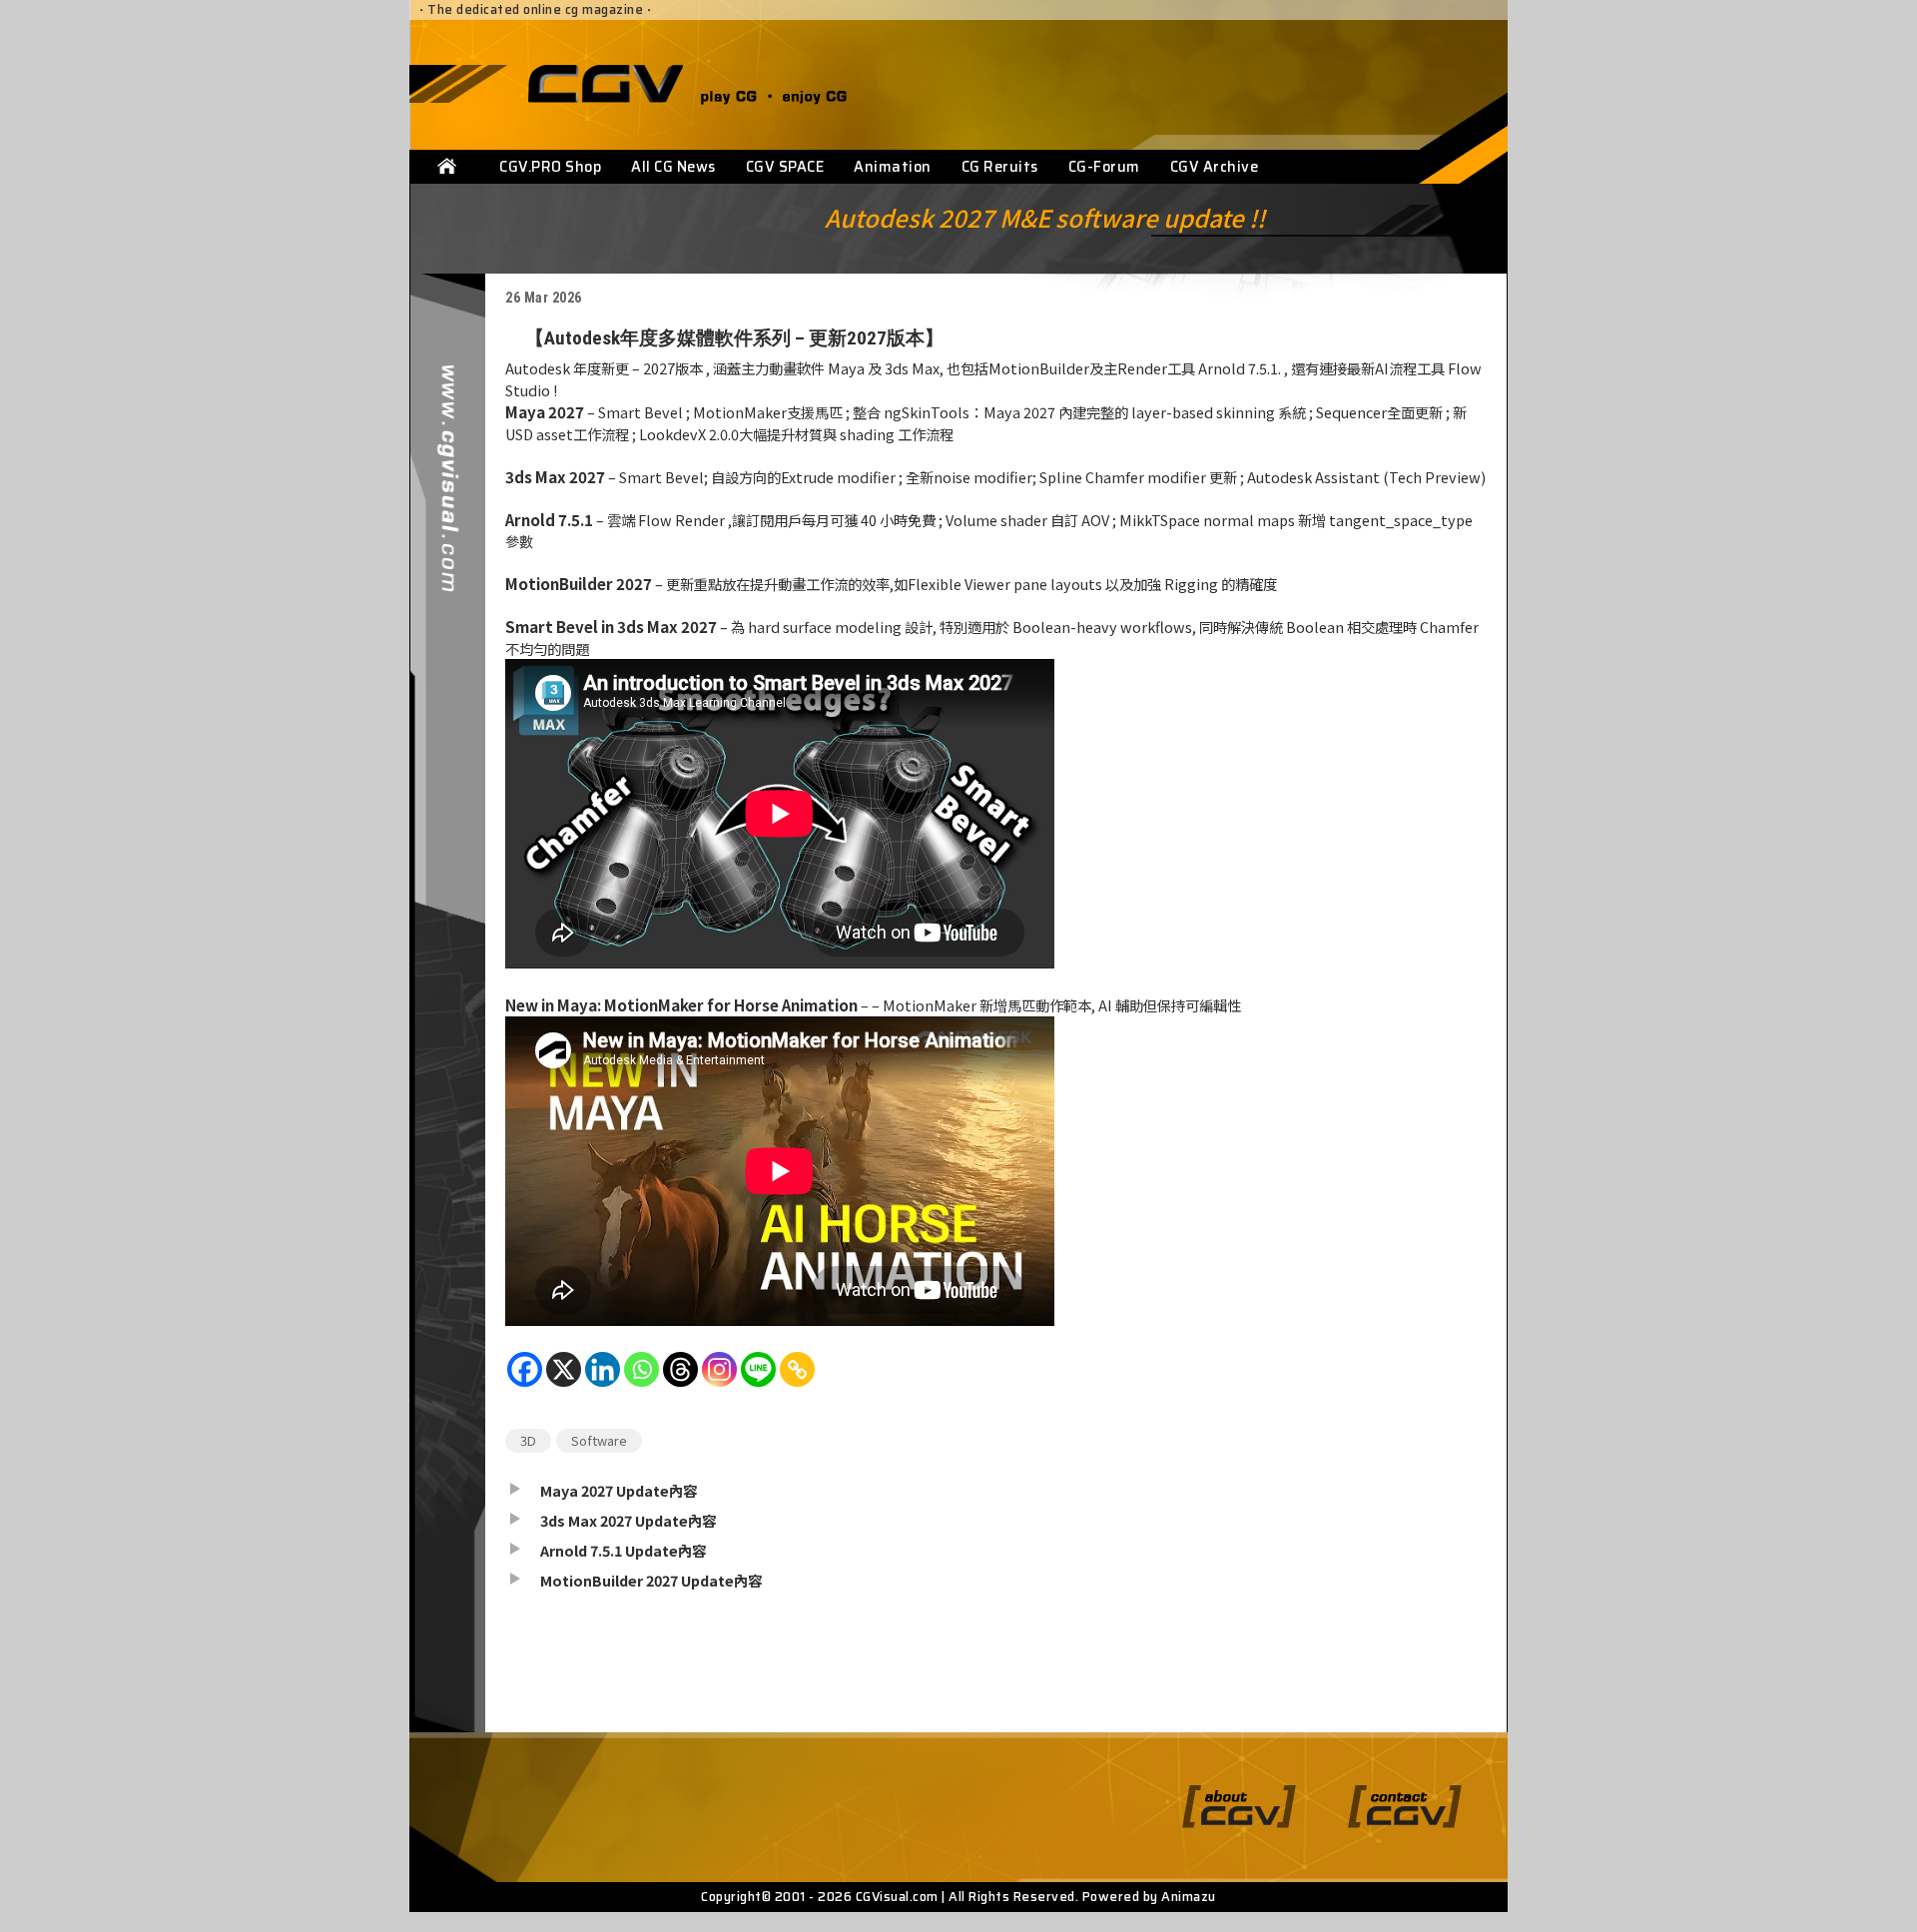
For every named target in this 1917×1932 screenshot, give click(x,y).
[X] (564, 1379)
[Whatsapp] (641, 1379)
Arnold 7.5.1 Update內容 (623, 1550)
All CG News (673, 167)
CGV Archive (1215, 167)
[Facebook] (525, 1379)
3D (528, 1440)
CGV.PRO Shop (550, 167)
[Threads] (680, 1379)
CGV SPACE (785, 167)
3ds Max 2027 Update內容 (628, 1520)
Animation (893, 167)
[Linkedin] (603, 1379)
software (599, 1440)
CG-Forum (1104, 167)
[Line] (758, 1379)
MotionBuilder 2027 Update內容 (651, 1580)
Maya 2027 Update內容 (619, 1490)
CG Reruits (1000, 167)
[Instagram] (719, 1379)
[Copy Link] (797, 1379)
